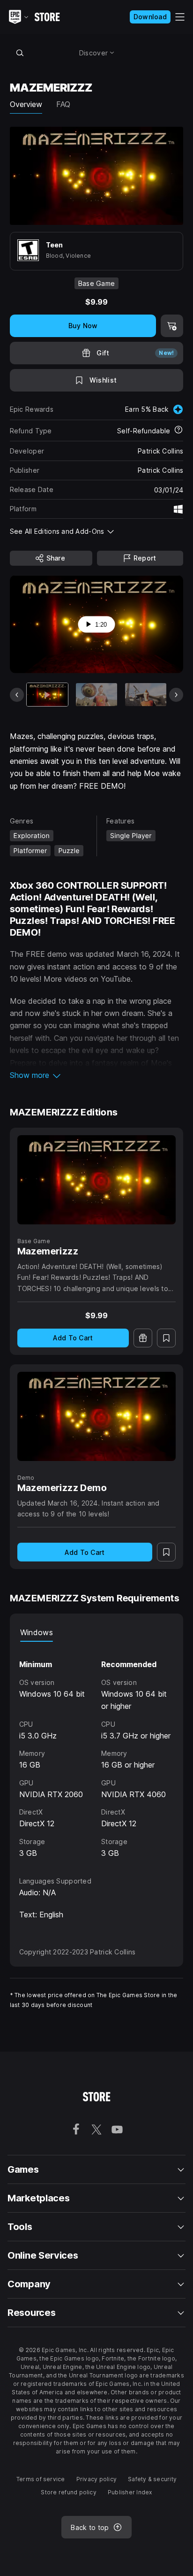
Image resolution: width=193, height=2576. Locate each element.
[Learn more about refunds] (178, 431)
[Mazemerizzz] (97, 1180)
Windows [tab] (37, 1632)
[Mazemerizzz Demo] (97, 1417)
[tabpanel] (97, 1750)
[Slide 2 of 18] (96, 695)
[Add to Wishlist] (166, 1338)
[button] (97, 1075)
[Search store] (20, 53)
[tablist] (97, 1632)
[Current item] (47, 695)
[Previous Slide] (17, 695)
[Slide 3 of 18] (146, 695)
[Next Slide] (176, 695)
